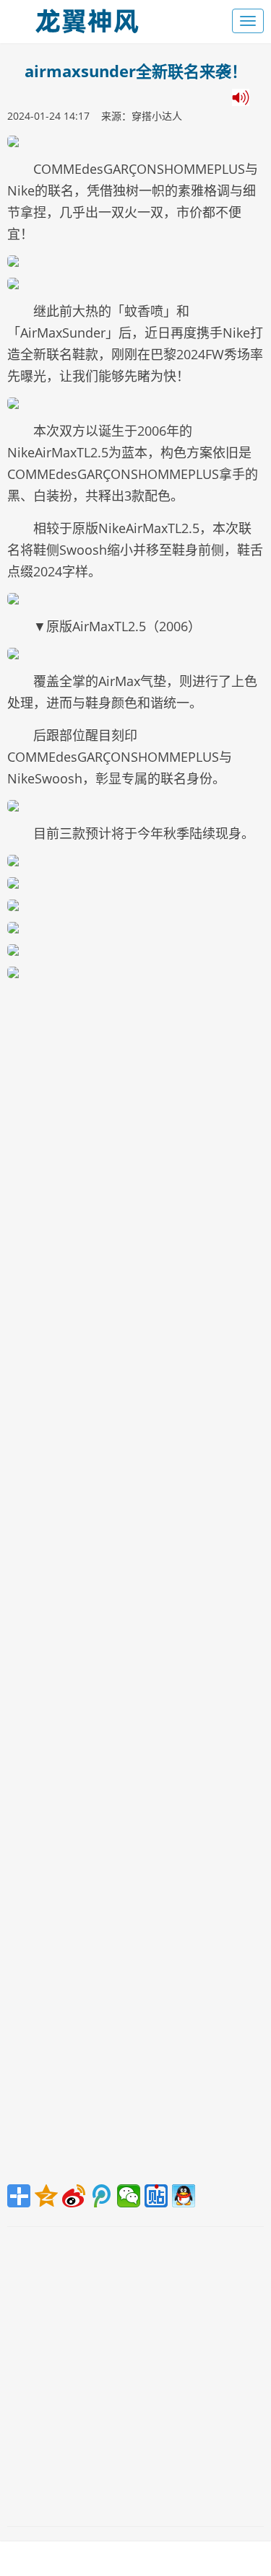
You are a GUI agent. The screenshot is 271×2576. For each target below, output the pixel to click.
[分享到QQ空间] (46, 2196)
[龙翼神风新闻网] (87, 18)
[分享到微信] (129, 2196)
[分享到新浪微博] (74, 2196)
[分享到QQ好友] (184, 2196)
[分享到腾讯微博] (101, 2196)
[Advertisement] (135, 1584)
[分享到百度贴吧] (156, 2196)
